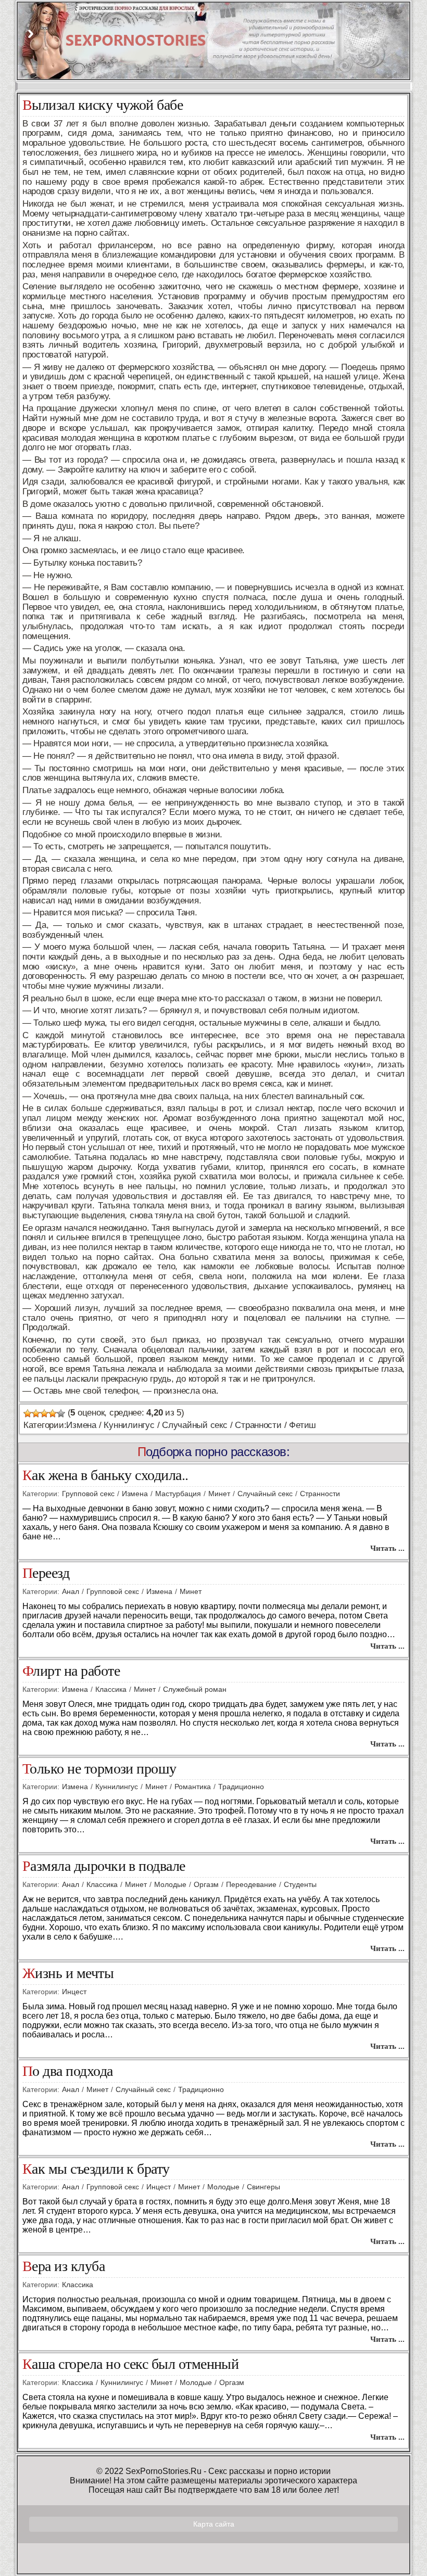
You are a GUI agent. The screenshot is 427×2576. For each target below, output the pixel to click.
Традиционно (241, 1787)
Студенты (300, 1884)
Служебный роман (195, 1689)
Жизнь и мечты (68, 1974)
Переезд (46, 1573)
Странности (258, 1425)
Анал (71, 1591)
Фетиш (303, 1425)
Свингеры (263, 2187)
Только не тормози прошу (99, 1769)
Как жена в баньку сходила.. (105, 1476)
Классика (111, 1689)
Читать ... (387, 1548)
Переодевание (251, 1884)
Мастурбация (178, 1494)
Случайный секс (194, 1425)
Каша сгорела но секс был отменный (130, 2364)
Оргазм (206, 1884)
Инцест (74, 1992)
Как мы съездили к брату (96, 2169)
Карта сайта (214, 2524)
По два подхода (68, 2071)
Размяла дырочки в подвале (104, 1866)
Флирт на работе (71, 1671)
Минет (219, 1494)
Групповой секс (88, 1494)
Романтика (193, 1787)
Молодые (170, 1884)
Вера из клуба (64, 2267)
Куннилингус (129, 1425)
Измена (81, 1425)
